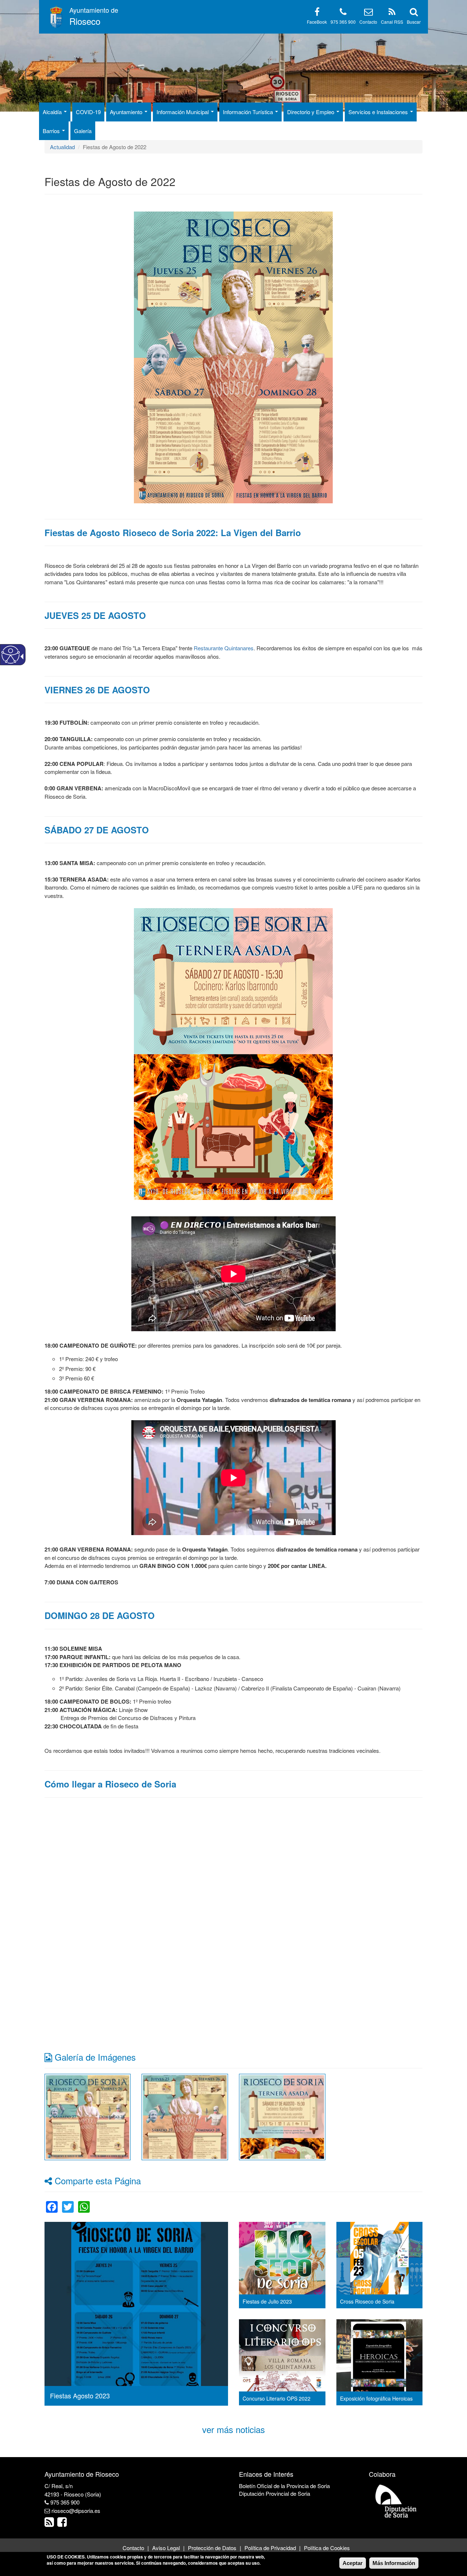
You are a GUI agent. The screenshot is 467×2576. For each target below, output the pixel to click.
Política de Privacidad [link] (270, 2548)
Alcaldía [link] (53, 112)
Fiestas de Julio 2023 (267, 2301)
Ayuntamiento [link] (127, 112)
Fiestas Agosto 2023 (80, 2395)
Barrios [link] (52, 131)
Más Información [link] (394, 2563)
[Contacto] (368, 13)
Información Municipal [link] (183, 112)
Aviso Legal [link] (166, 2548)
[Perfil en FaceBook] (317, 13)
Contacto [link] (133, 2548)
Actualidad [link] (62, 147)
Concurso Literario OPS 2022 (277, 2398)
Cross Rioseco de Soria (367, 2301)
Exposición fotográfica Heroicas (376, 2398)
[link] (88, 2116)
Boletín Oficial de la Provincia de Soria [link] (284, 2486)
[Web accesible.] (11, 655)
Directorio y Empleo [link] (311, 112)
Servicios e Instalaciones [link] (379, 112)
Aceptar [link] (353, 2563)
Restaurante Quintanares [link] (224, 648)
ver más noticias (233, 2429)
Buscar (414, 22)
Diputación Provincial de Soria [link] (275, 2493)
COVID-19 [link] (88, 112)
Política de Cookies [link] (327, 2548)
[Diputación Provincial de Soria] (396, 2501)
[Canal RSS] (392, 13)
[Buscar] (414, 13)
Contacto (368, 22)
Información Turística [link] (249, 112)
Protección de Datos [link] (212, 2548)
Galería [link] (83, 131)
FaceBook (317, 22)
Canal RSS (392, 22)
